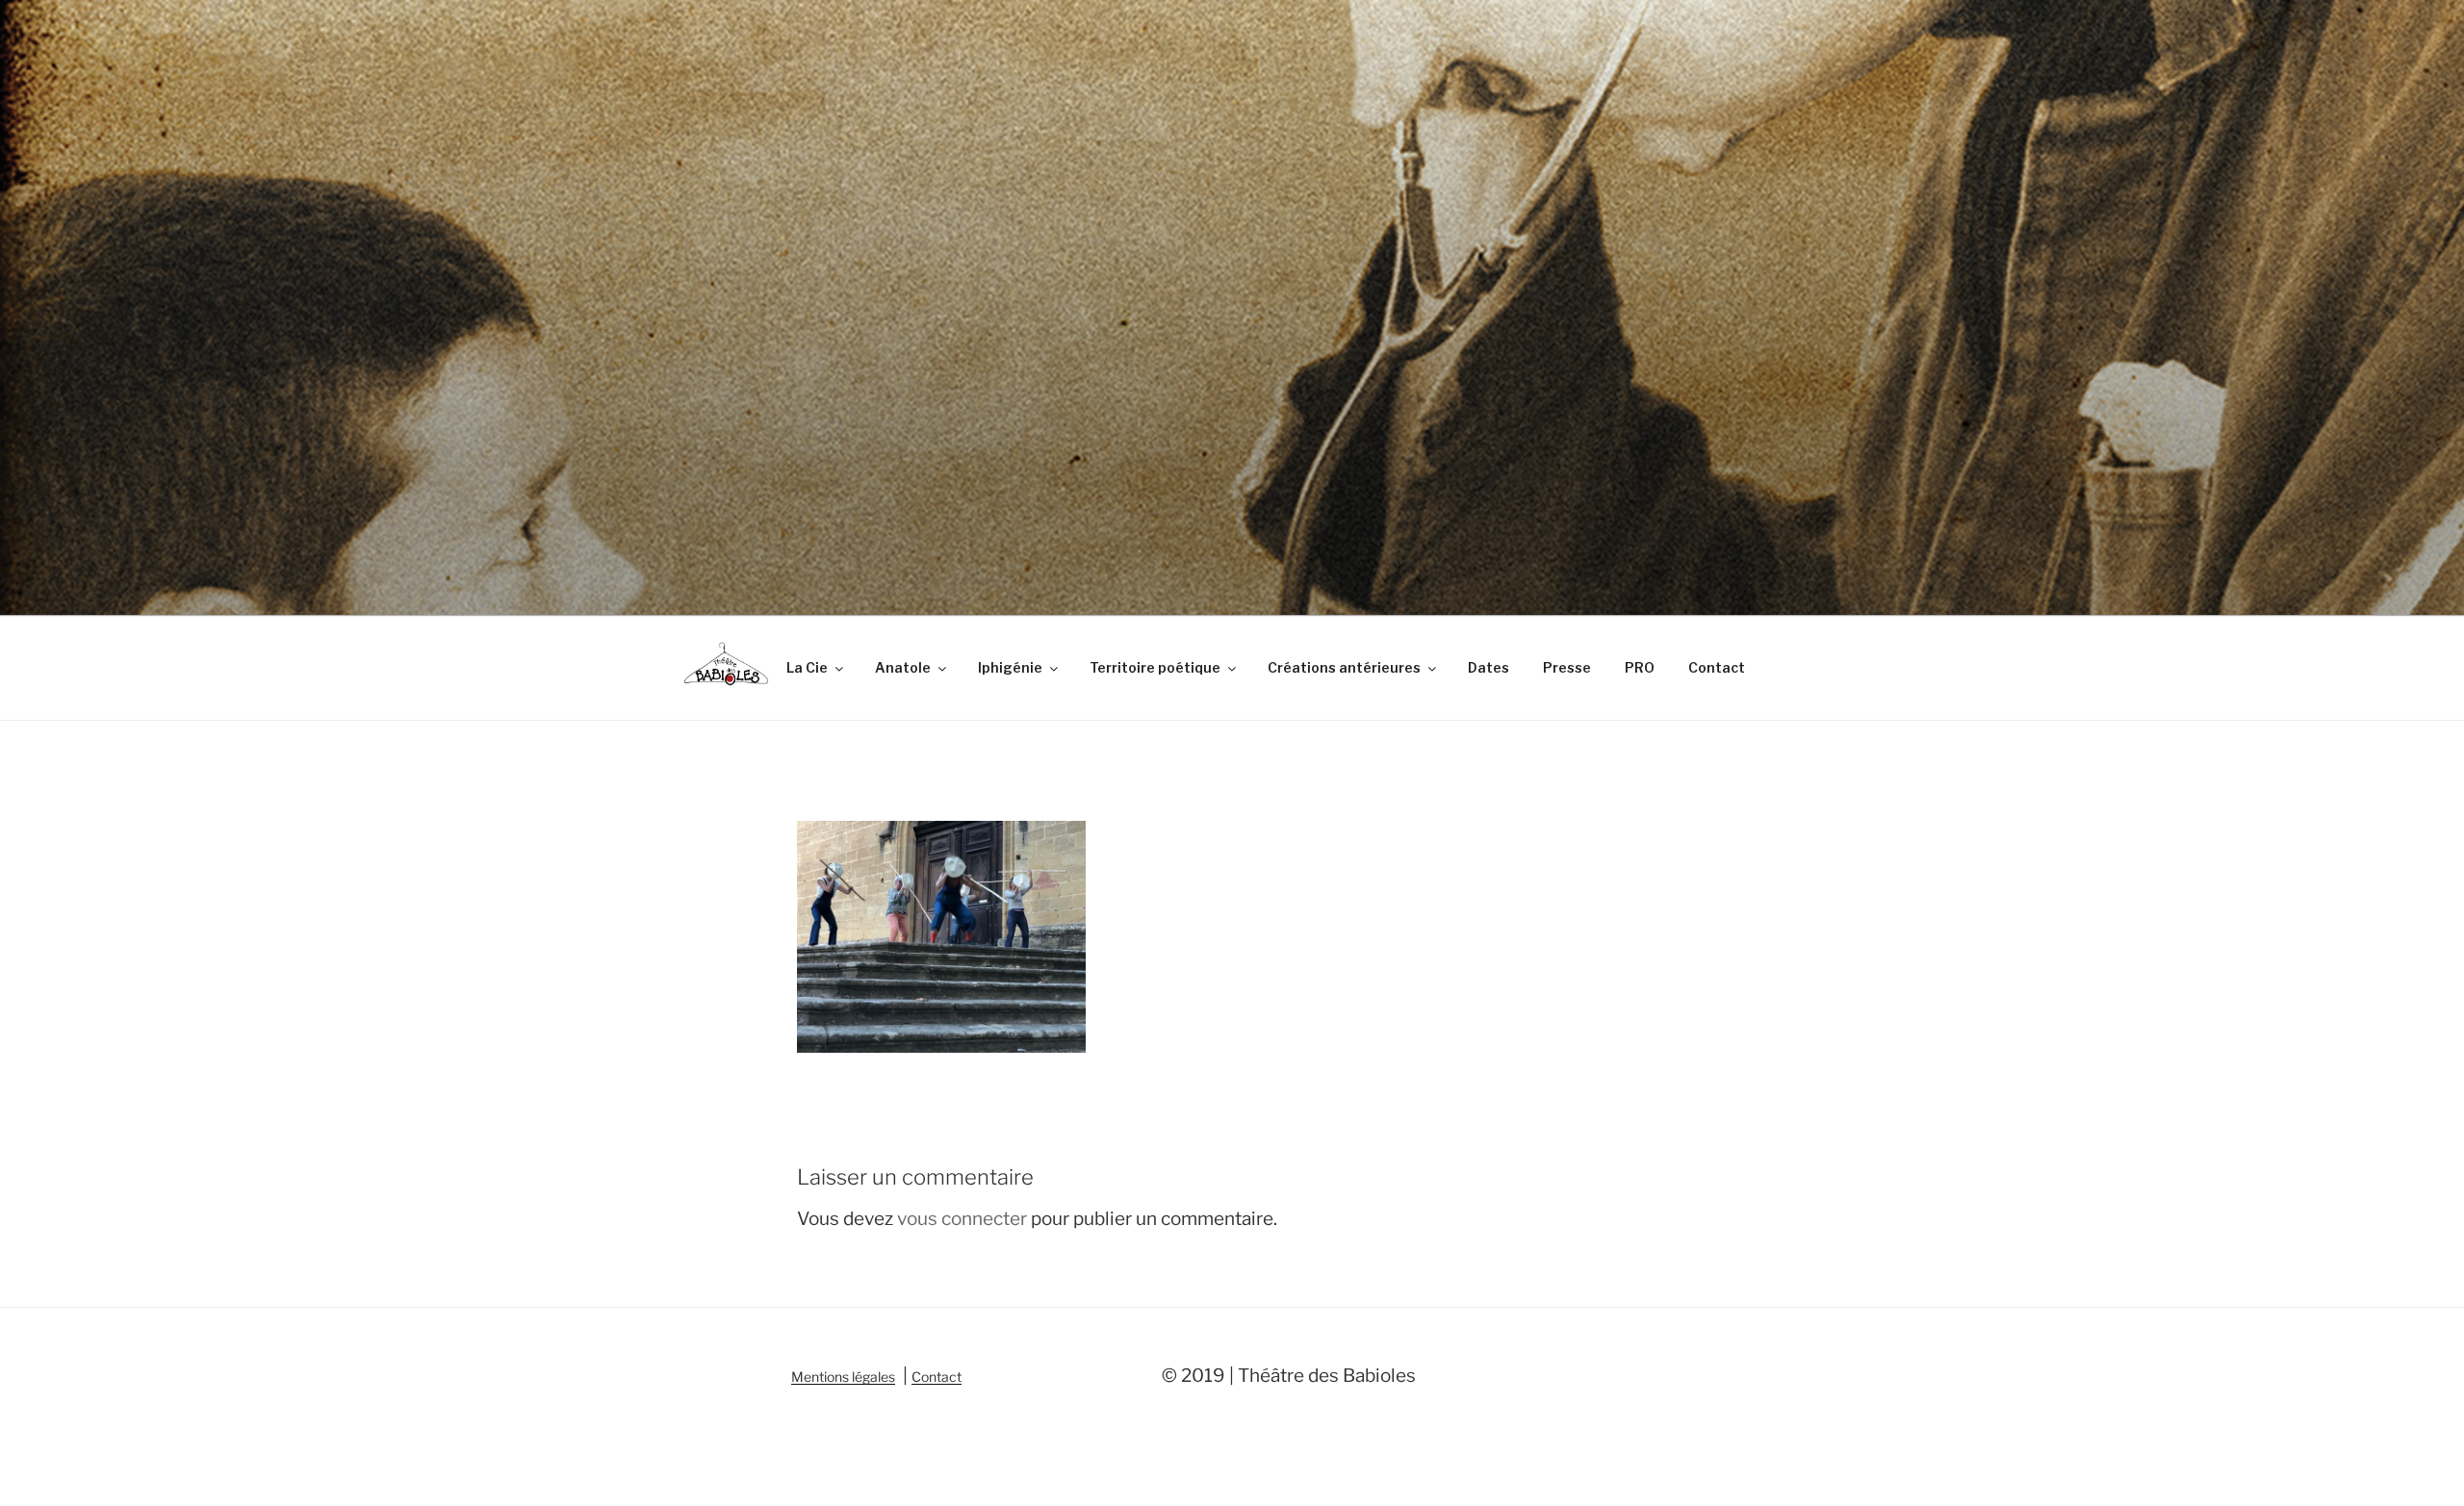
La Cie (807, 667)
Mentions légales (843, 1377)
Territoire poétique (1155, 667)
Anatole (903, 667)
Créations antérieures (1344, 667)
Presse (1567, 667)
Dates (1489, 667)
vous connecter (962, 1219)
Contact (1717, 667)
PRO (1640, 667)
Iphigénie (1010, 667)
